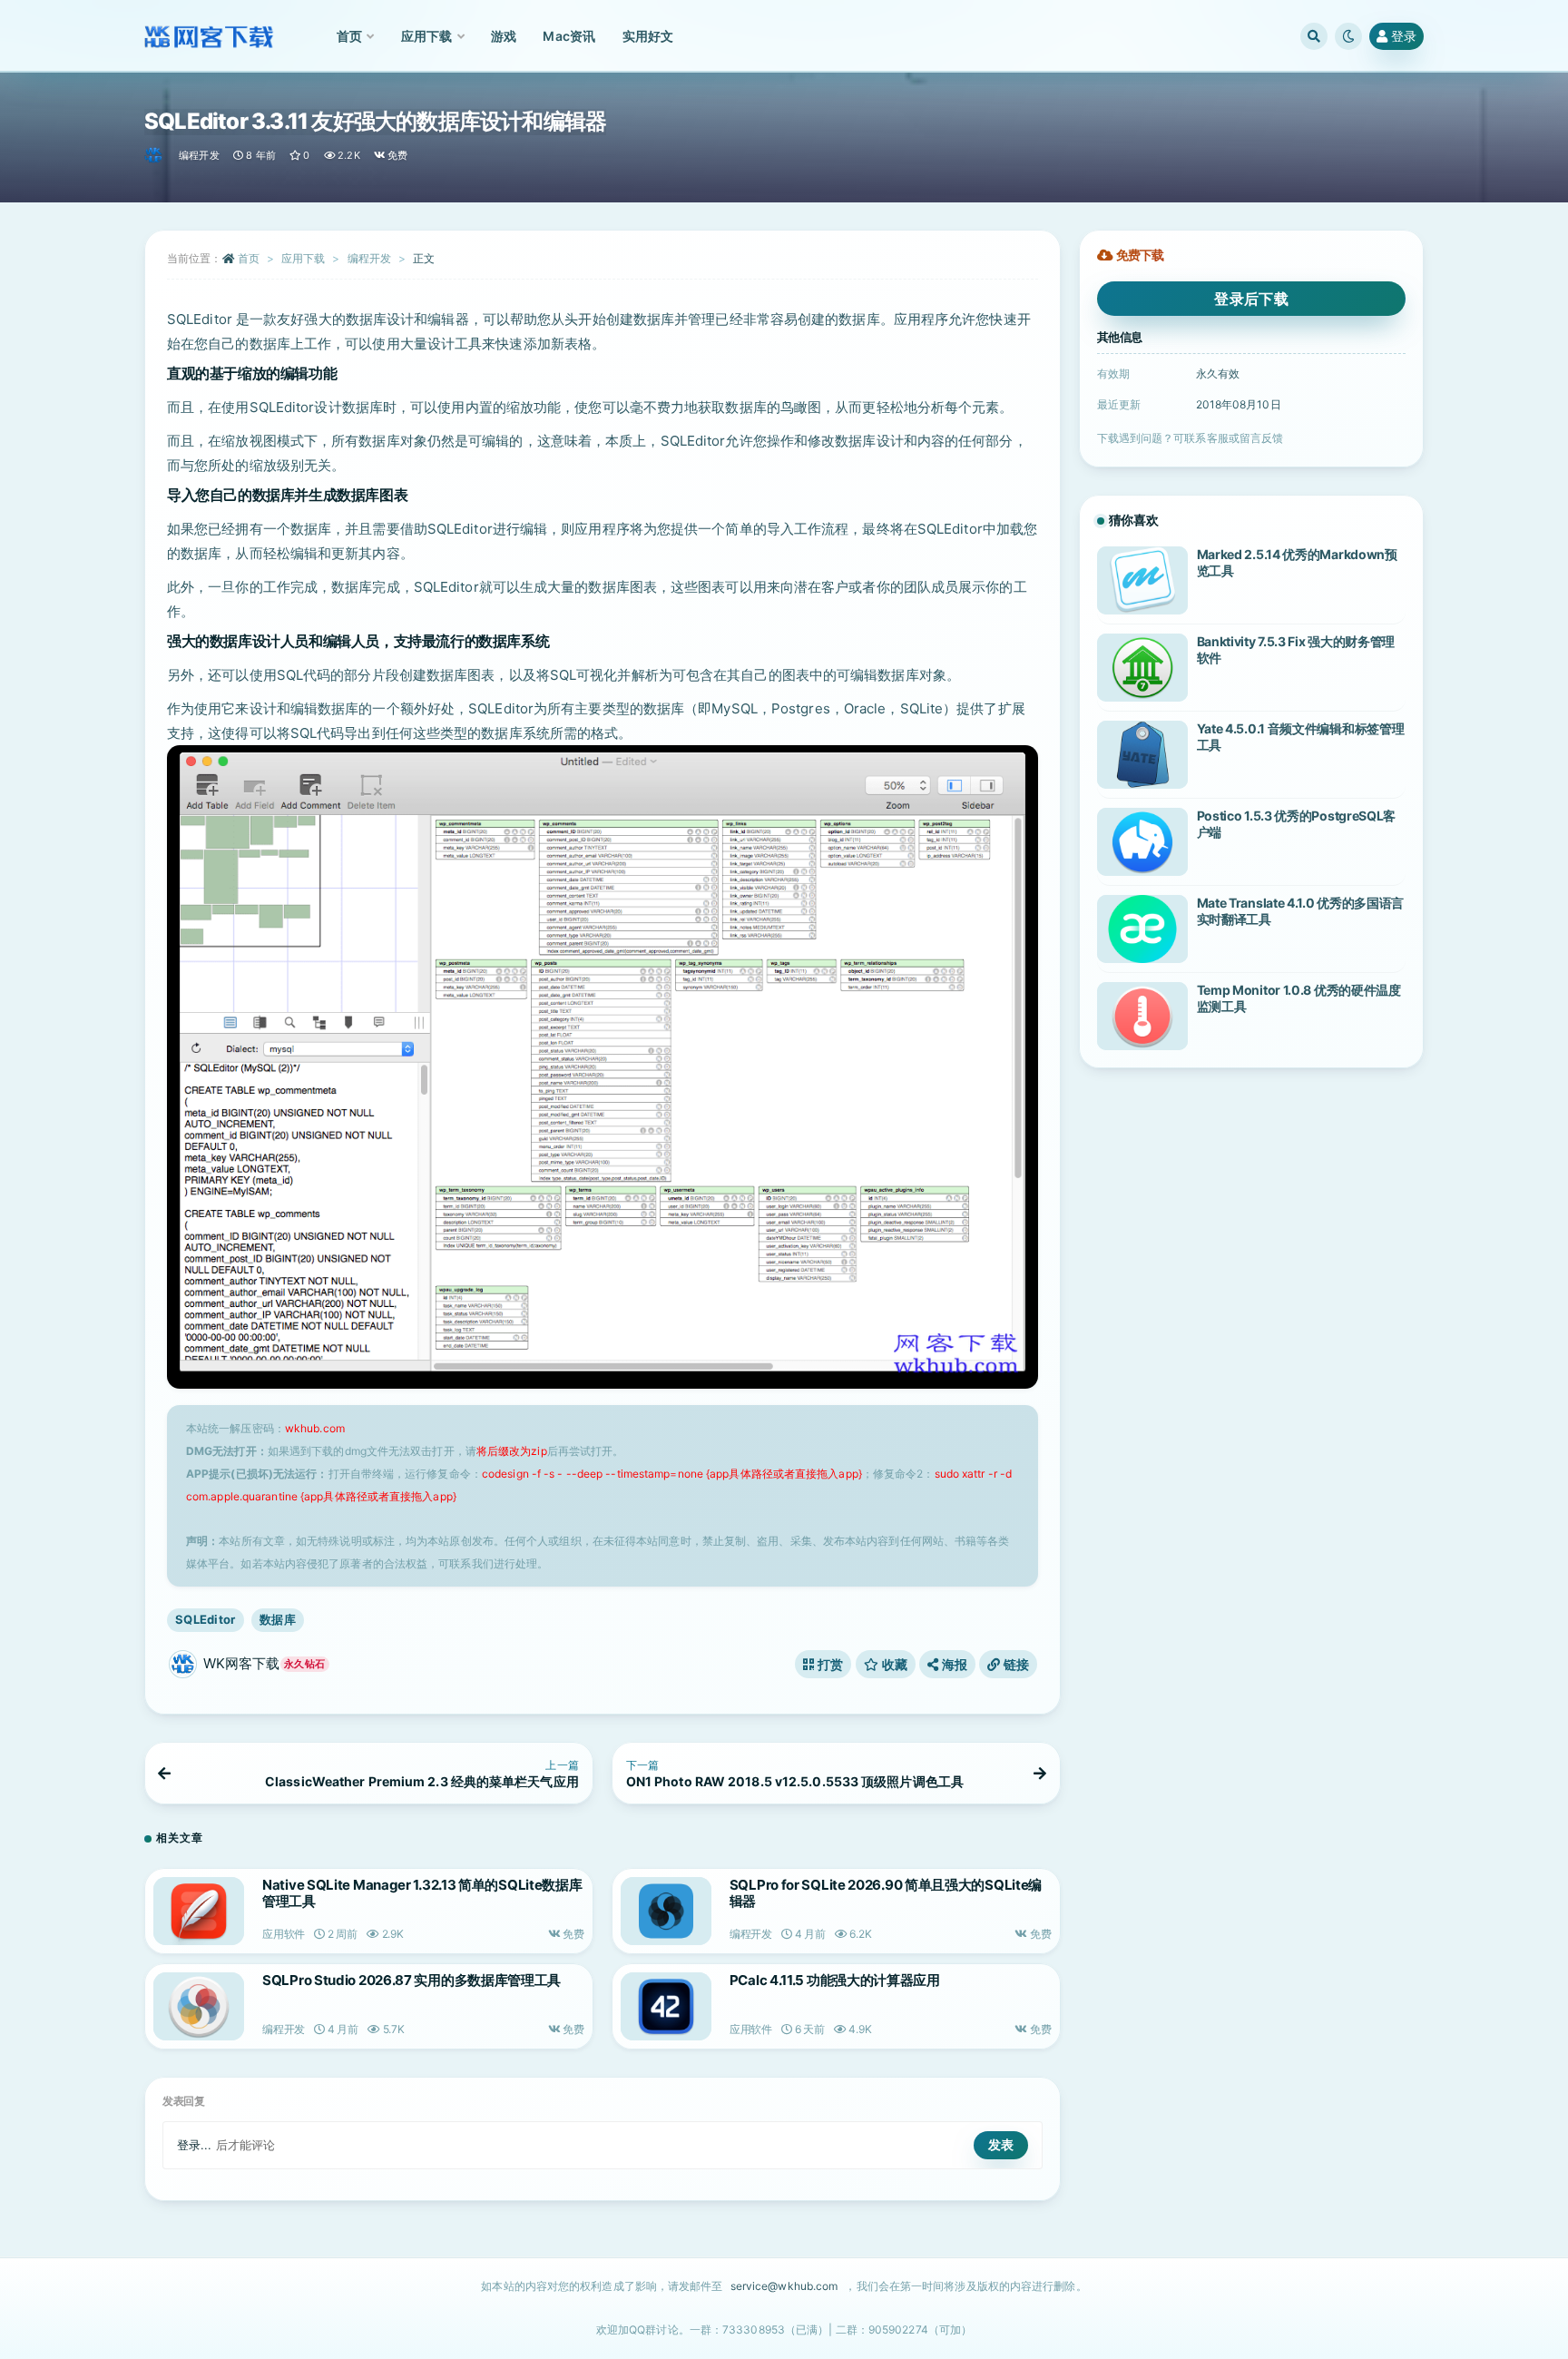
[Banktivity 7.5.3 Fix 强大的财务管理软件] (1142, 668)
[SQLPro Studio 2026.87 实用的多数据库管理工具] (199, 2006)
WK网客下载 (264, 1663)
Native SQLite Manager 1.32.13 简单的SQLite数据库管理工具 (422, 1893)
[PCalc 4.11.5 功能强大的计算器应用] (666, 2006)
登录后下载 (1251, 299)
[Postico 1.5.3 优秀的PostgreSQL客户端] (1142, 842)
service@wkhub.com (784, 2286)
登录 (1404, 36)
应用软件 (284, 1934)
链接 (1015, 1664)
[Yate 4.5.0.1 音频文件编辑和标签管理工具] (1142, 755)
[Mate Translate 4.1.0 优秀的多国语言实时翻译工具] (1142, 929)
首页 (249, 258)
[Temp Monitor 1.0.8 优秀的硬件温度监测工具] (1142, 1016)
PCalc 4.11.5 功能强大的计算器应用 (835, 1980)
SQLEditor (206, 1619)
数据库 (278, 1619)
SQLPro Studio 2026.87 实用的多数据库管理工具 (412, 1980)
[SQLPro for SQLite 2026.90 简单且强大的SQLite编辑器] (666, 1911)
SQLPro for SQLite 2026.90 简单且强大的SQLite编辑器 (886, 1893)
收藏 (893, 1664)
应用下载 (303, 258)
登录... (195, 2145)
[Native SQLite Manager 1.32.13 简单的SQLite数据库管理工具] (199, 1911)
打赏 (829, 1664)
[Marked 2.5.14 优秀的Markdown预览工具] (1142, 580)
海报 (953, 1664)
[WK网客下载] (155, 155)
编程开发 (199, 155)
